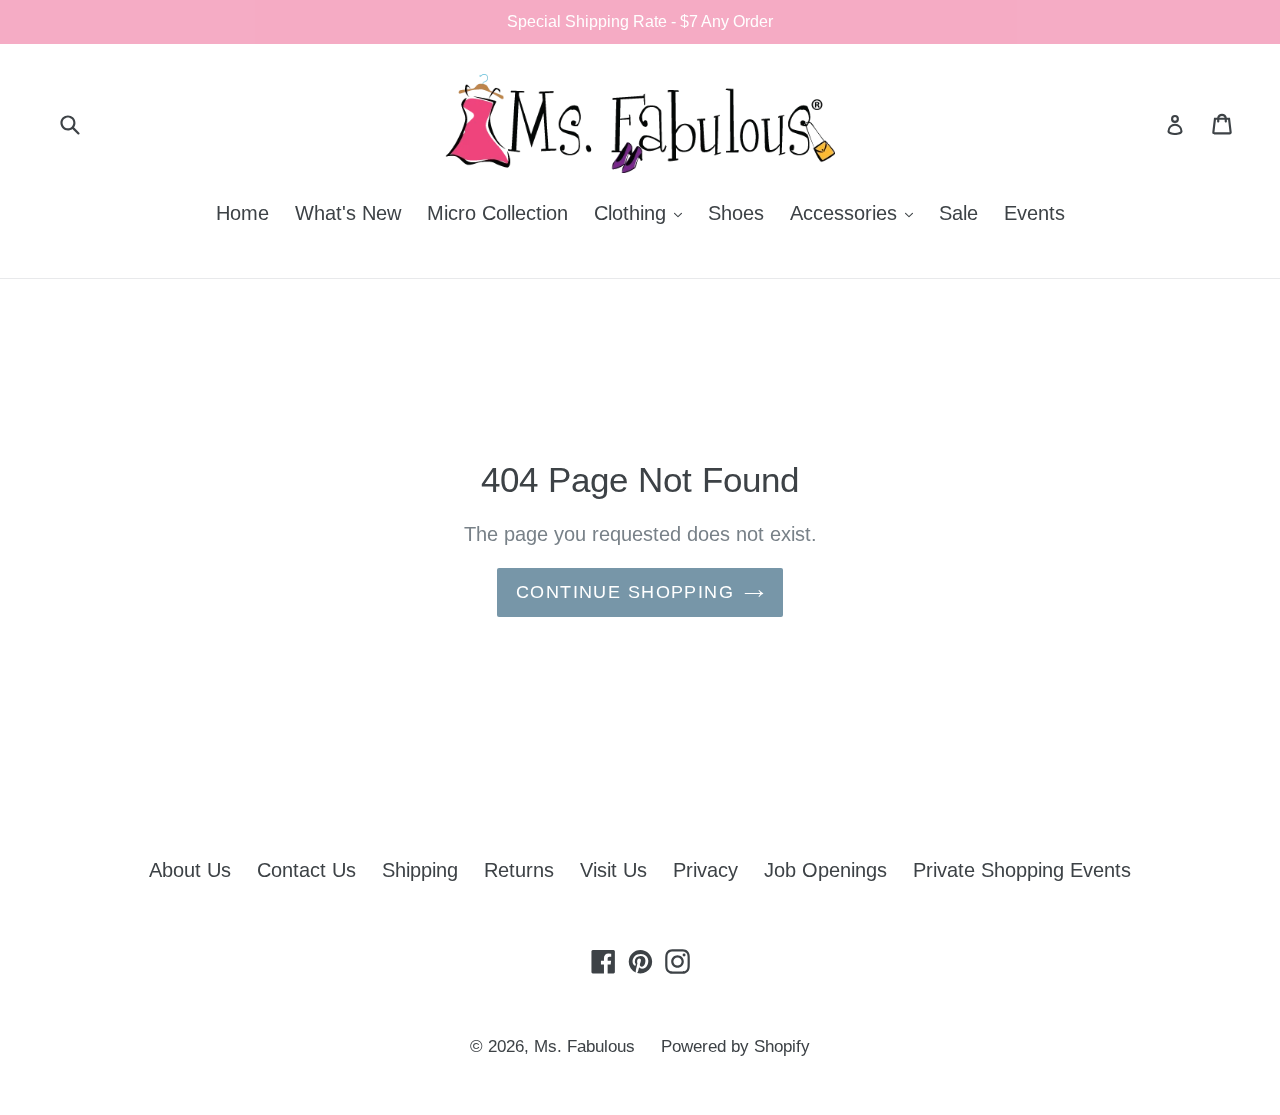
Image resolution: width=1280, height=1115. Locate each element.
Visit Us (613, 870)
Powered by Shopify (735, 1046)
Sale (958, 213)
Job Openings (825, 870)
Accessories (856, 212)
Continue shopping (625, 592)
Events (1034, 213)
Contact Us (306, 870)
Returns (519, 870)
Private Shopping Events (1022, 870)
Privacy (705, 870)
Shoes (736, 213)
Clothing (643, 212)
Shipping (420, 870)
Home (242, 213)
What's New (348, 213)
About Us (190, 870)
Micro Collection (497, 213)
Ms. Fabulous (584, 1046)
